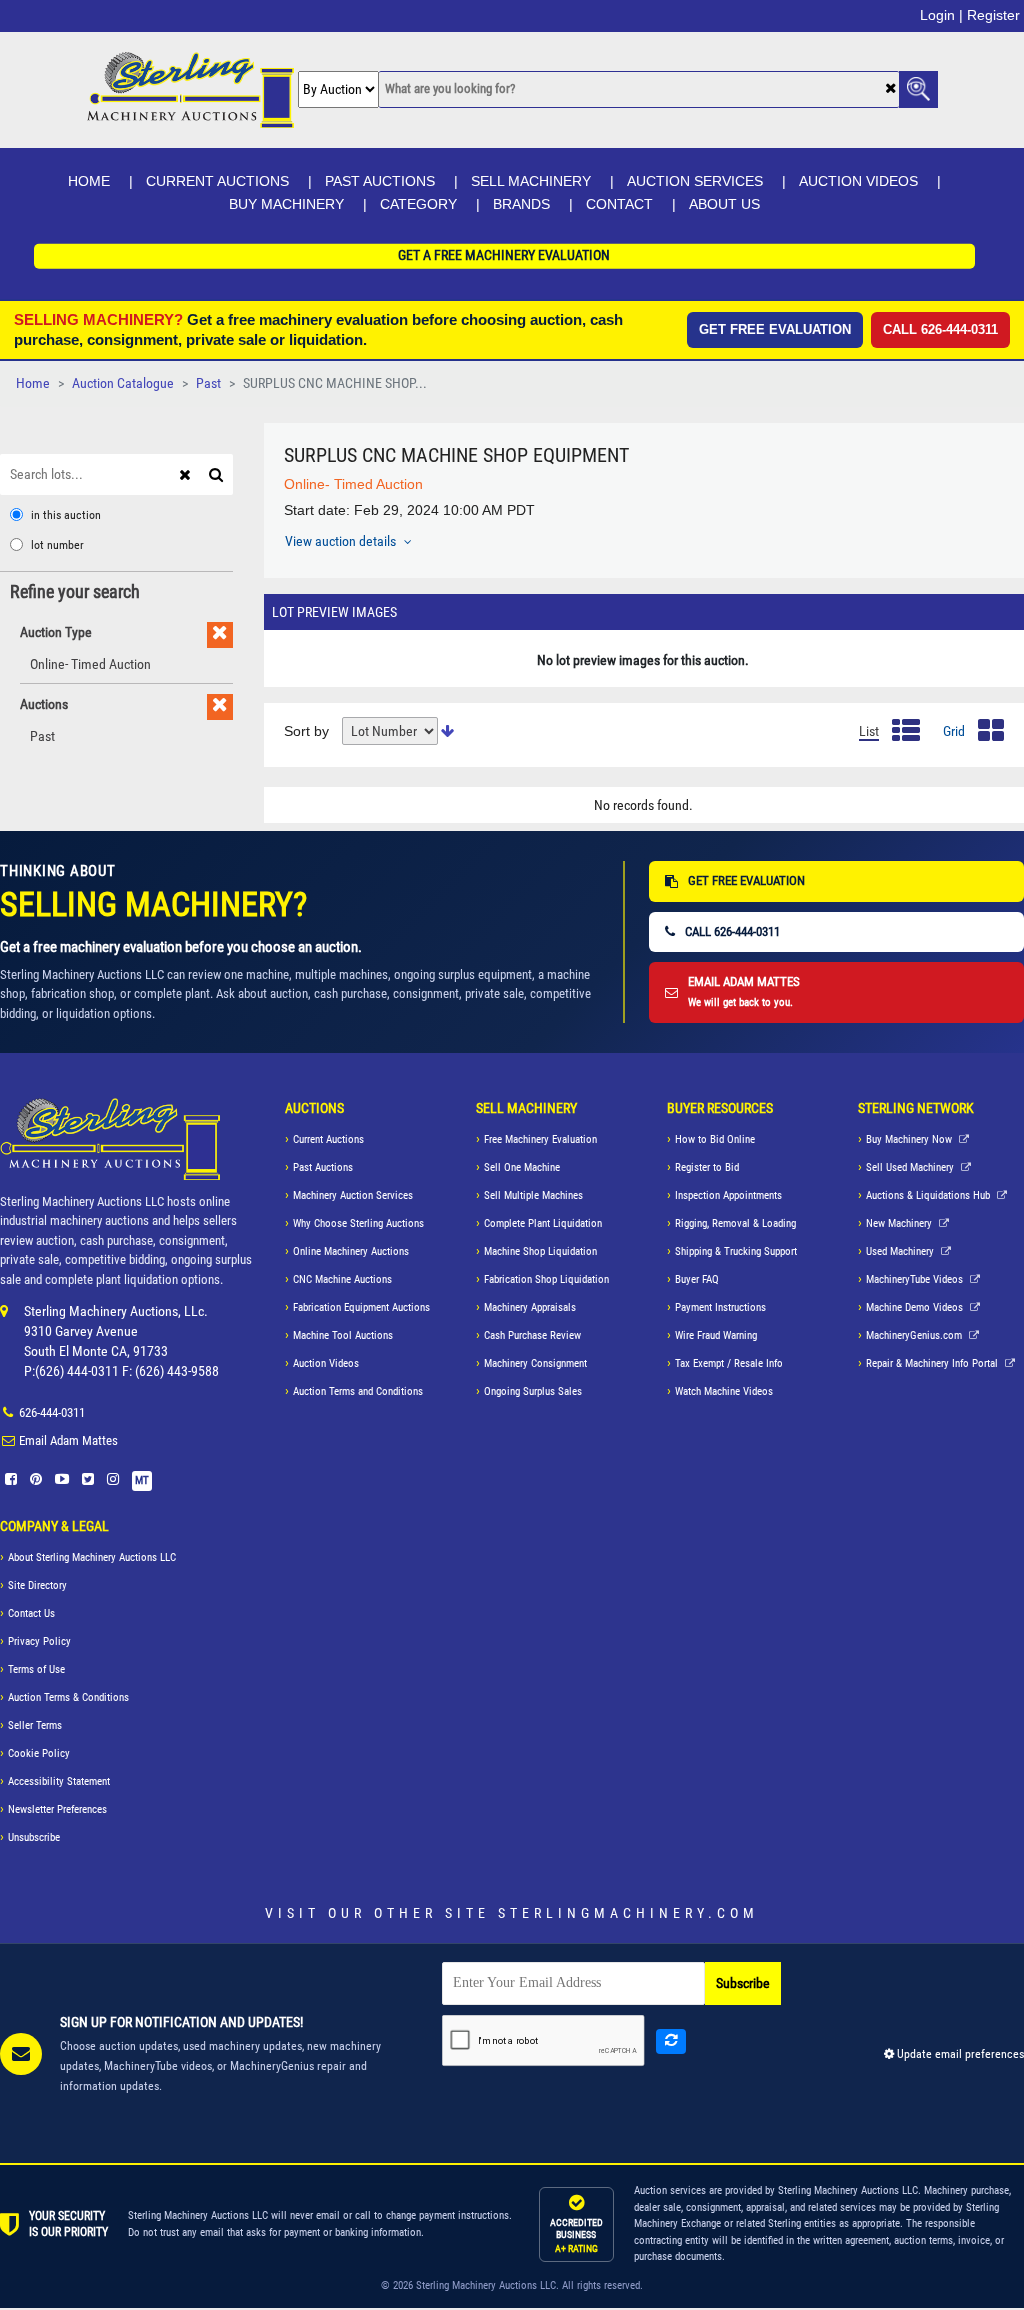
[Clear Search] (890, 90)
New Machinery (900, 1223)
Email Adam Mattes (68, 1440)
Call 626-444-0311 (940, 329)
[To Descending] (447, 731)
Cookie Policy (39, 1753)
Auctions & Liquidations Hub (929, 1195)
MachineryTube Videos (916, 1279)
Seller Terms (35, 1725)
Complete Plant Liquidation (543, 1223)
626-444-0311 (52, 1412)
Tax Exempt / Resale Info (729, 1363)
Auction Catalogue (123, 383)
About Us (724, 204)
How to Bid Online (715, 1139)
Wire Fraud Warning (716, 1335)
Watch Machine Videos (724, 1391)
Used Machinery (901, 1251)
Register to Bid (707, 1167)
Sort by (306, 731)
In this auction (66, 515)
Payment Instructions (720, 1307)
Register (993, 15)
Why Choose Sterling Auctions (358, 1223)
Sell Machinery (531, 181)
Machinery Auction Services (353, 1195)
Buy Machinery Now (910, 1139)
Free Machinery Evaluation (540, 1139)
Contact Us (31, 1613)
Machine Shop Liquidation (540, 1251)
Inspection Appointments (728, 1195)
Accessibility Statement (59, 1781)
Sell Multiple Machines (533, 1195)
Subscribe (743, 1983)
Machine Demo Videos (916, 1307)
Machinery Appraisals (530, 1307)
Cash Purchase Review (532, 1335)
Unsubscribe (34, 1837)
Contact (619, 204)
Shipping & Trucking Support (736, 1251)
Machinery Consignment (535, 1363)
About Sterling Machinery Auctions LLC (92, 1557)
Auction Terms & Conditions (68, 1697)
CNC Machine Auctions (342, 1279)
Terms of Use (36, 1669)
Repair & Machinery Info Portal (933, 1363)
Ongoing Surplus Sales (533, 1391)
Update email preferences (959, 2054)
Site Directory (37, 1585)
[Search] (218, 473)
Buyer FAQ (697, 1279)
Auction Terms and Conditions (358, 1391)
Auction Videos (858, 181)
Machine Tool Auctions (343, 1335)
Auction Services (695, 181)
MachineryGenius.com (915, 1335)
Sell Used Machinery (911, 1167)
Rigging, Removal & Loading (735, 1223)
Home (89, 181)
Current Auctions (217, 181)
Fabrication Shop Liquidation (546, 1279)
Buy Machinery (286, 204)
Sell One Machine (522, 1167)
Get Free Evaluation (775, 329)
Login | (941, 15)
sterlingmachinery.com (628, 1913)
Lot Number (57, 545)
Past (208, 383)
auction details (342, 541)
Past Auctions (380, 181)
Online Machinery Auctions (351, 1251)
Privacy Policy (39, 1641)
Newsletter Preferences (57, 1809)
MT (142, 1480)
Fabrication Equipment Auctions (361, 1307)
